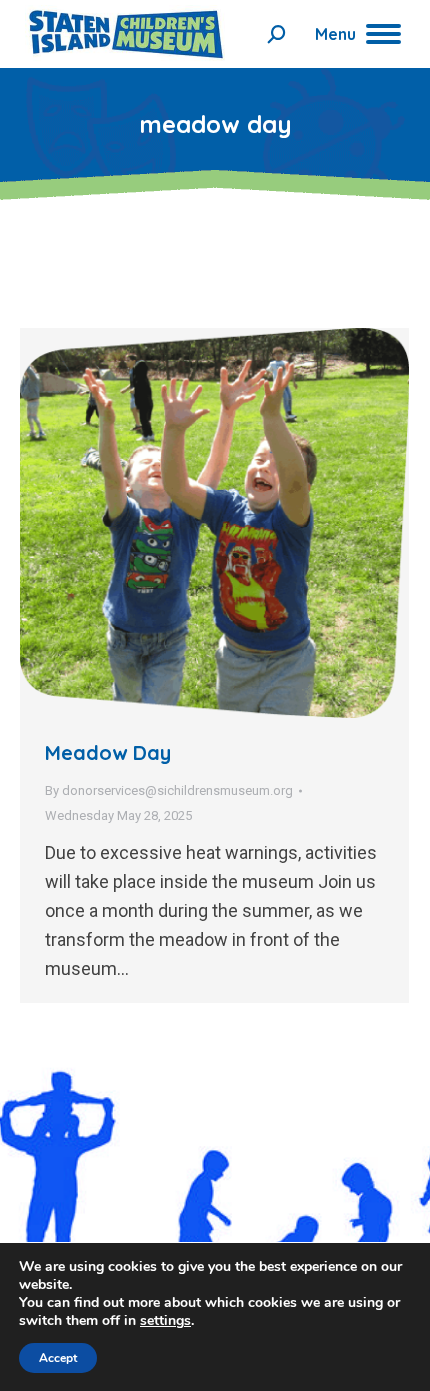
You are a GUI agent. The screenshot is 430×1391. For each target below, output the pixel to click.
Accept (58, 1358)
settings (165, 1321)
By (169, 790)
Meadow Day (108, 752)
